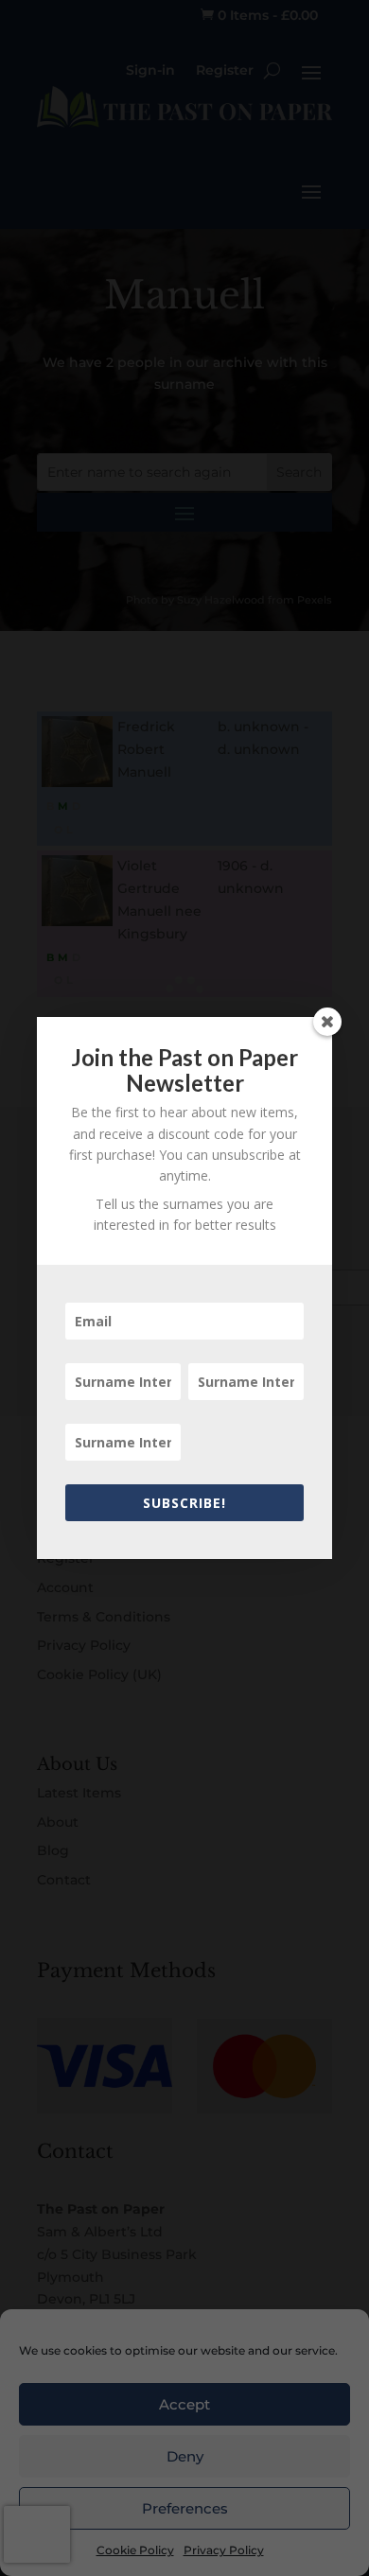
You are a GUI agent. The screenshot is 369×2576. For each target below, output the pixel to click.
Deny (185, 2456)
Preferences (185, 2508)
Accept (184, 2404)
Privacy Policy (224, 2550)
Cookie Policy (135, 2550)
